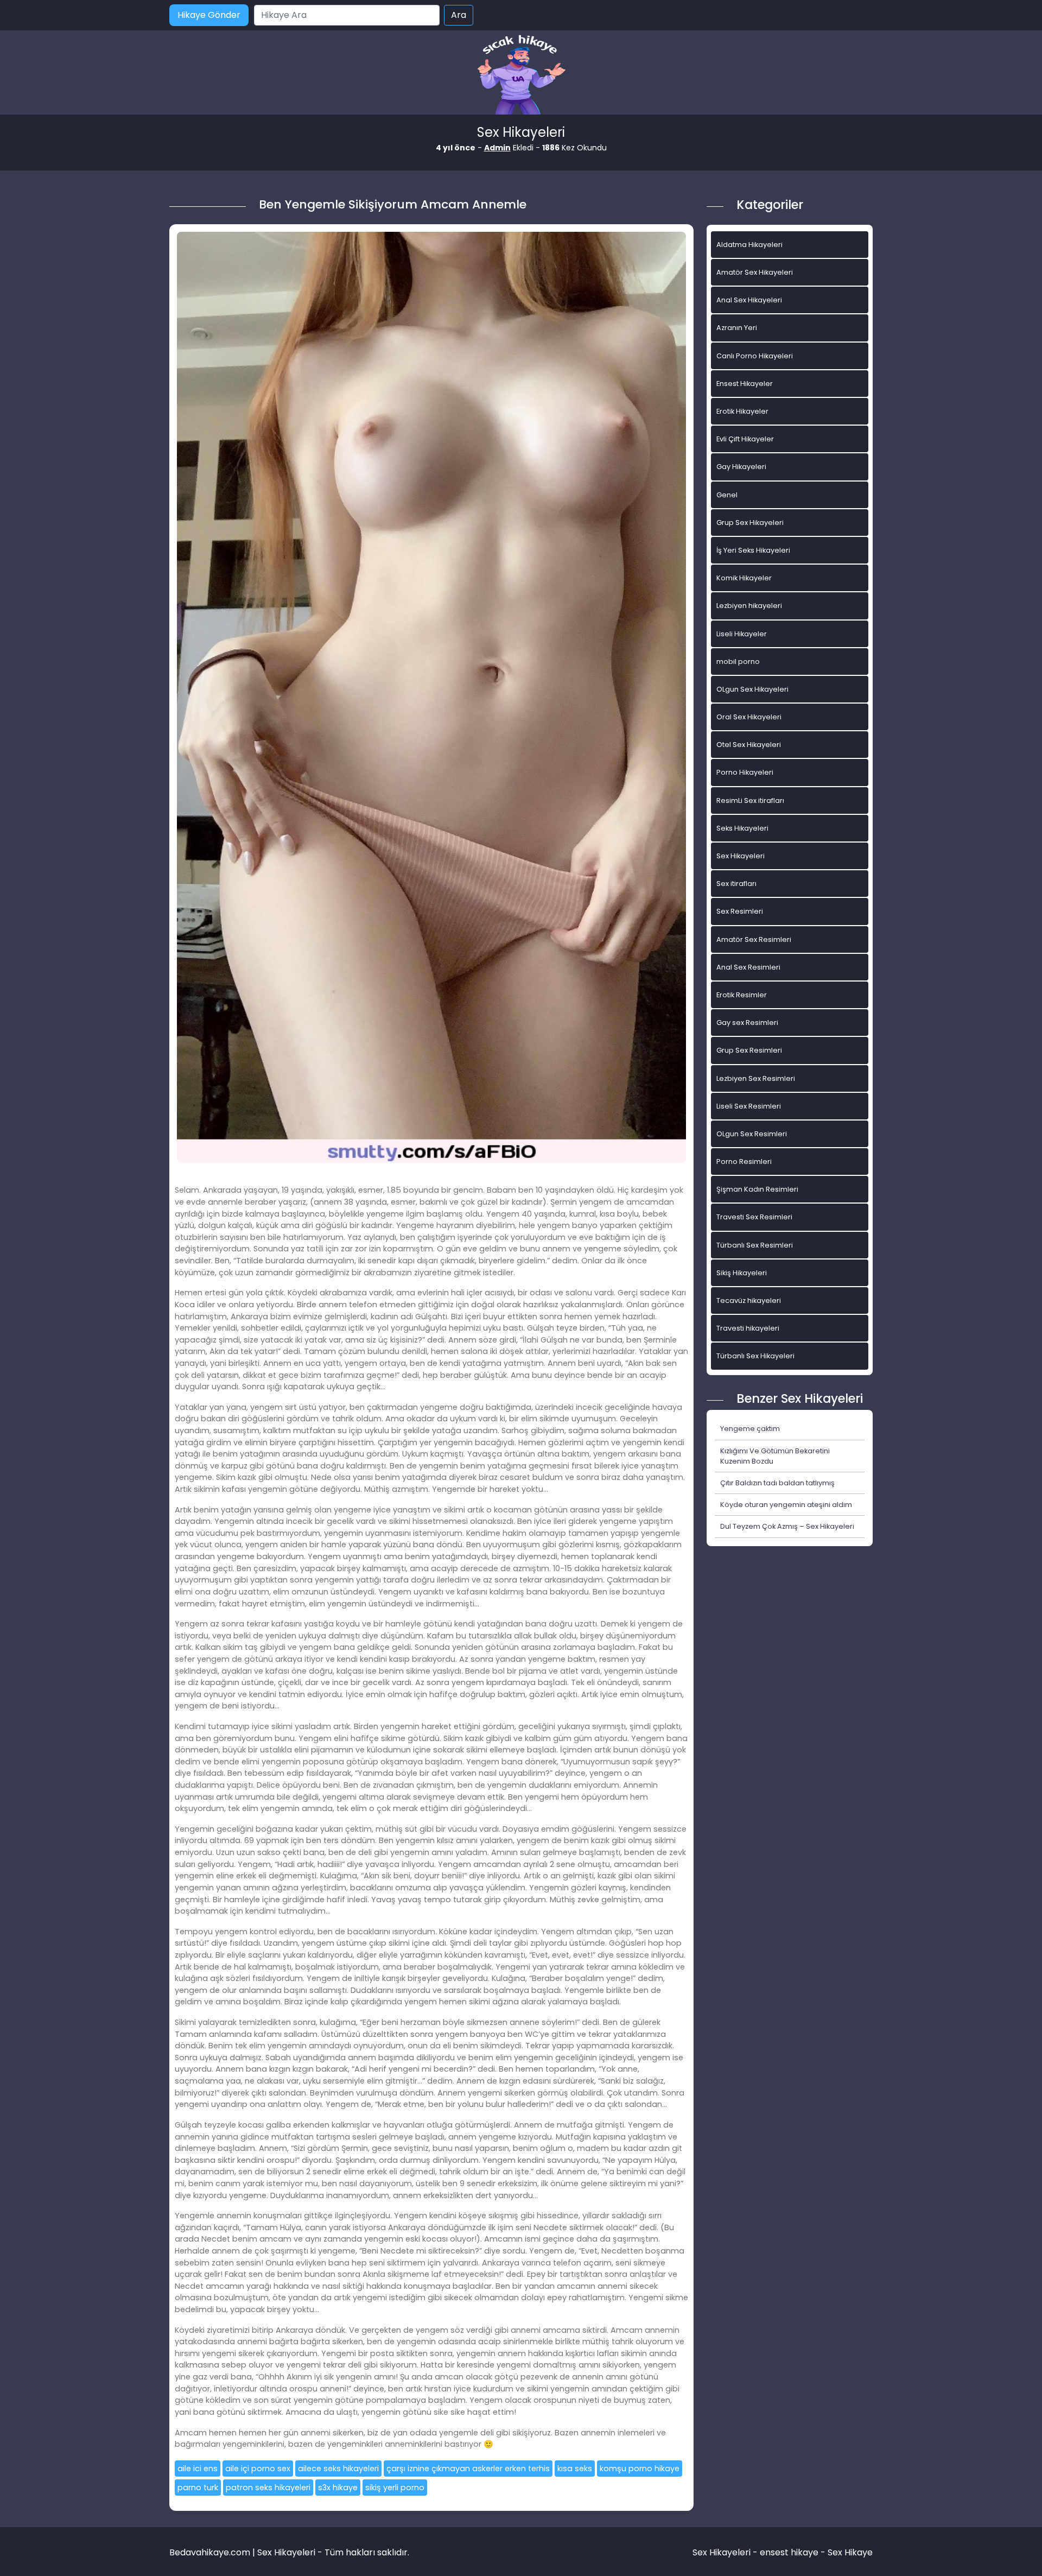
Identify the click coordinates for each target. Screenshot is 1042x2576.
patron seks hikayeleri (268, 2488)
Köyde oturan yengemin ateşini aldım (786, 1505)
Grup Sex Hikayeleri (750, 523)
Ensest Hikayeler (745, 384)
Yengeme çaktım (750, 1429)
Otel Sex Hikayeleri (749, 745)
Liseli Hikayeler (742, 634)
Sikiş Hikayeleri (742, 1273)
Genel (727, 495)
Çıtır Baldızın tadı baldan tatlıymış (777, 1483)
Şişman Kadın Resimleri (757, 1189)
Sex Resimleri (740, 911)
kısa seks (575, 2469)
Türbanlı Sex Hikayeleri (755, 1356)
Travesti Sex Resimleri (754, 1217)
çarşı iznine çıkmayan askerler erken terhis (468, 2469)
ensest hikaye (789, 2552)
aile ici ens (198, 2469)
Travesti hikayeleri (748, 1328)
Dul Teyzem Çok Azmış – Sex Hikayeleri (787, 1526)
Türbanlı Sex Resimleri (755, 1245)
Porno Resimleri (744, 1162)
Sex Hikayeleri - (726, 2552)
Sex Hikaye (850, 2552)
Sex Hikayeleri (741, 856)
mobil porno (738, 662)
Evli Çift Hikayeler (745, 439)
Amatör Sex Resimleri (754, 939)
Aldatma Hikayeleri (749, 245)
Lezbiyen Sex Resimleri (756, 1078)
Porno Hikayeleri (745, 772)
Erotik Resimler (742, 995)
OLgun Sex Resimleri (752, 1134)
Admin (497, 148)
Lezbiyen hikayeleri (749, 606)
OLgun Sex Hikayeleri (752, 689)
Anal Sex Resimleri (748, 967)
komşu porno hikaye (640, 2469)
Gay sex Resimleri (747, 1023)
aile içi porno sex (258, 2469)
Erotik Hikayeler (742, 411)
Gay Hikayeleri (741, 467)
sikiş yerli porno (395, 2488)
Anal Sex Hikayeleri (749, 300)
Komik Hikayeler (744, 578)
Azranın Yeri (737, 328)
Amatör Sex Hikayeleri (755, 272)
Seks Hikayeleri (742, 828)
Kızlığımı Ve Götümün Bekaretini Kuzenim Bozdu (775, 1456)
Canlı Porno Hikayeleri (755, 356)
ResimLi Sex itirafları (750, 800)
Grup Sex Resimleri (749, 1050)
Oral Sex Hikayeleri (749, 717)
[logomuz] (521, 76)
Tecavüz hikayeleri (749, 1300)
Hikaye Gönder (209, 15)
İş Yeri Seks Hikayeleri (753, 550)
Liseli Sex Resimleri (749, 1106)
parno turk (198, 2488)
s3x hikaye (338, 2488)
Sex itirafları (736, 884)
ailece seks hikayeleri (338, 2469)
